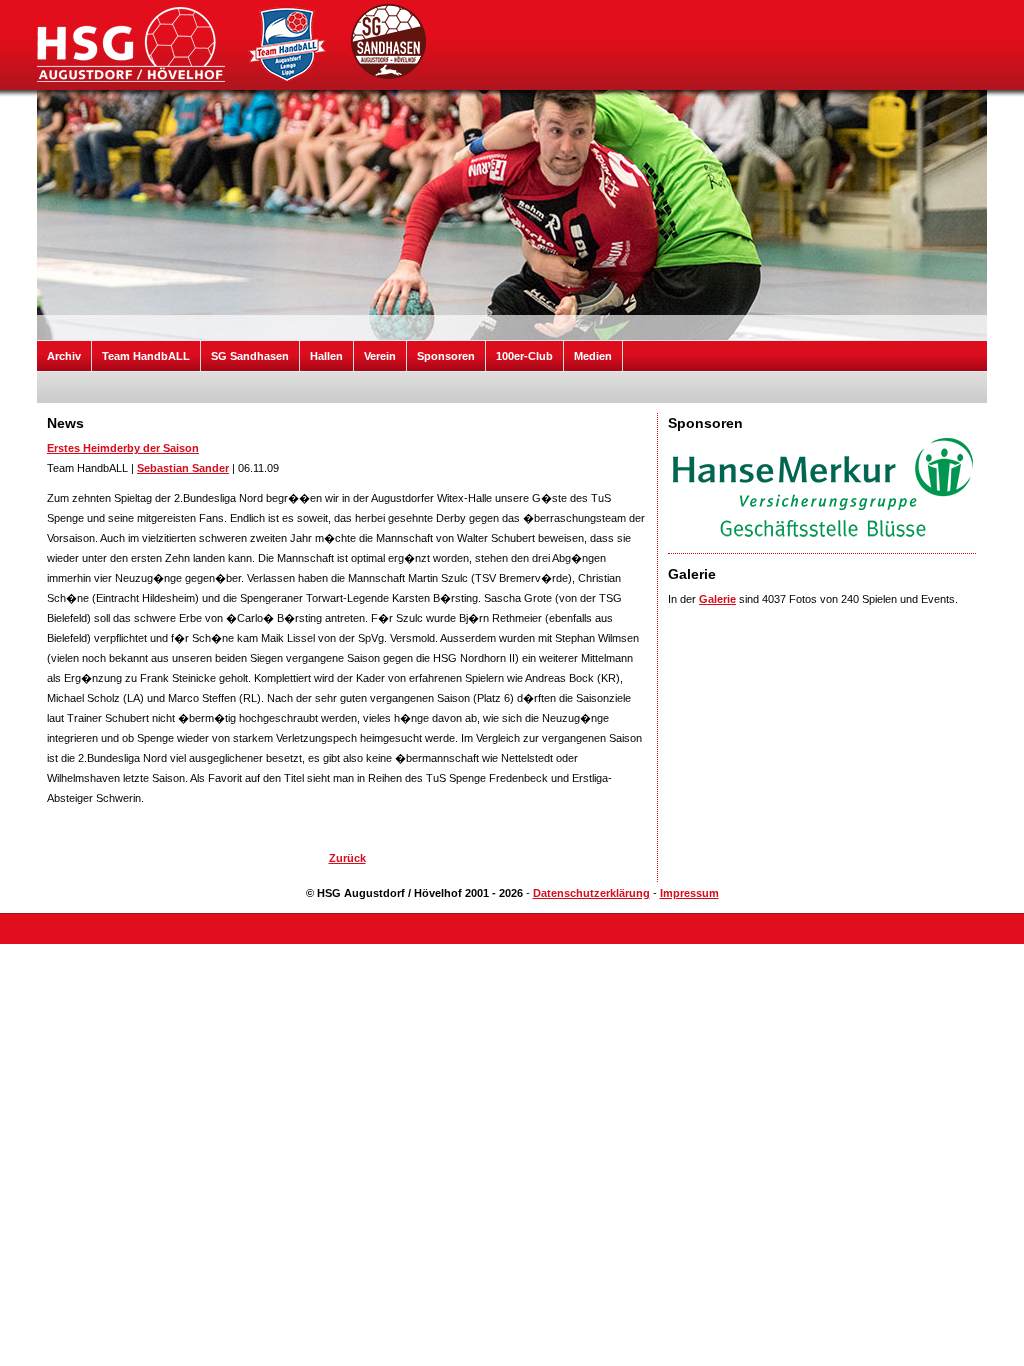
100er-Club (524, 356)
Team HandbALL (146, 356)
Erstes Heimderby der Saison (123, 448)
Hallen (326, 356)
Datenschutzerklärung (591, 893)
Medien (593, 356)
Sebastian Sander (183, 468)
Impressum (689, 893)
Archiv (64, 356)
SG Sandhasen (250, 356)
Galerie (717, 599)
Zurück (347, 858)
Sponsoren (446, 356)
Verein (380, 356)
